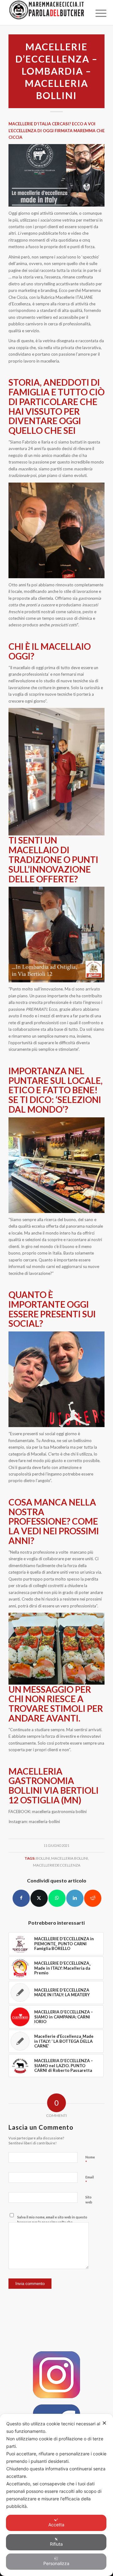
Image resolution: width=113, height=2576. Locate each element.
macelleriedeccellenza (57, 1865)
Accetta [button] (56, 2525)
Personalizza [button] (56, 2563)
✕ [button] (104, 2423)
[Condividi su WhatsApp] (57, 1898)
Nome (90, 2160)
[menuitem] (96, 13)
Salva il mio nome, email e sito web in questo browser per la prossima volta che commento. (52, 2222)
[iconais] (56, 2375)
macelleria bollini (70, 1858)
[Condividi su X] (39, 1898)
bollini (43, 1858)
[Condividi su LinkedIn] (75, 1898)
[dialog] (56, 2495)
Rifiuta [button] (56, 2544)
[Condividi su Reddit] (93, 1898)
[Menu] (96, 13)
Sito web (89, 2200)
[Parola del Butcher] (47, 13)
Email (90, 2180)
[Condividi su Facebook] (21, 1898)
